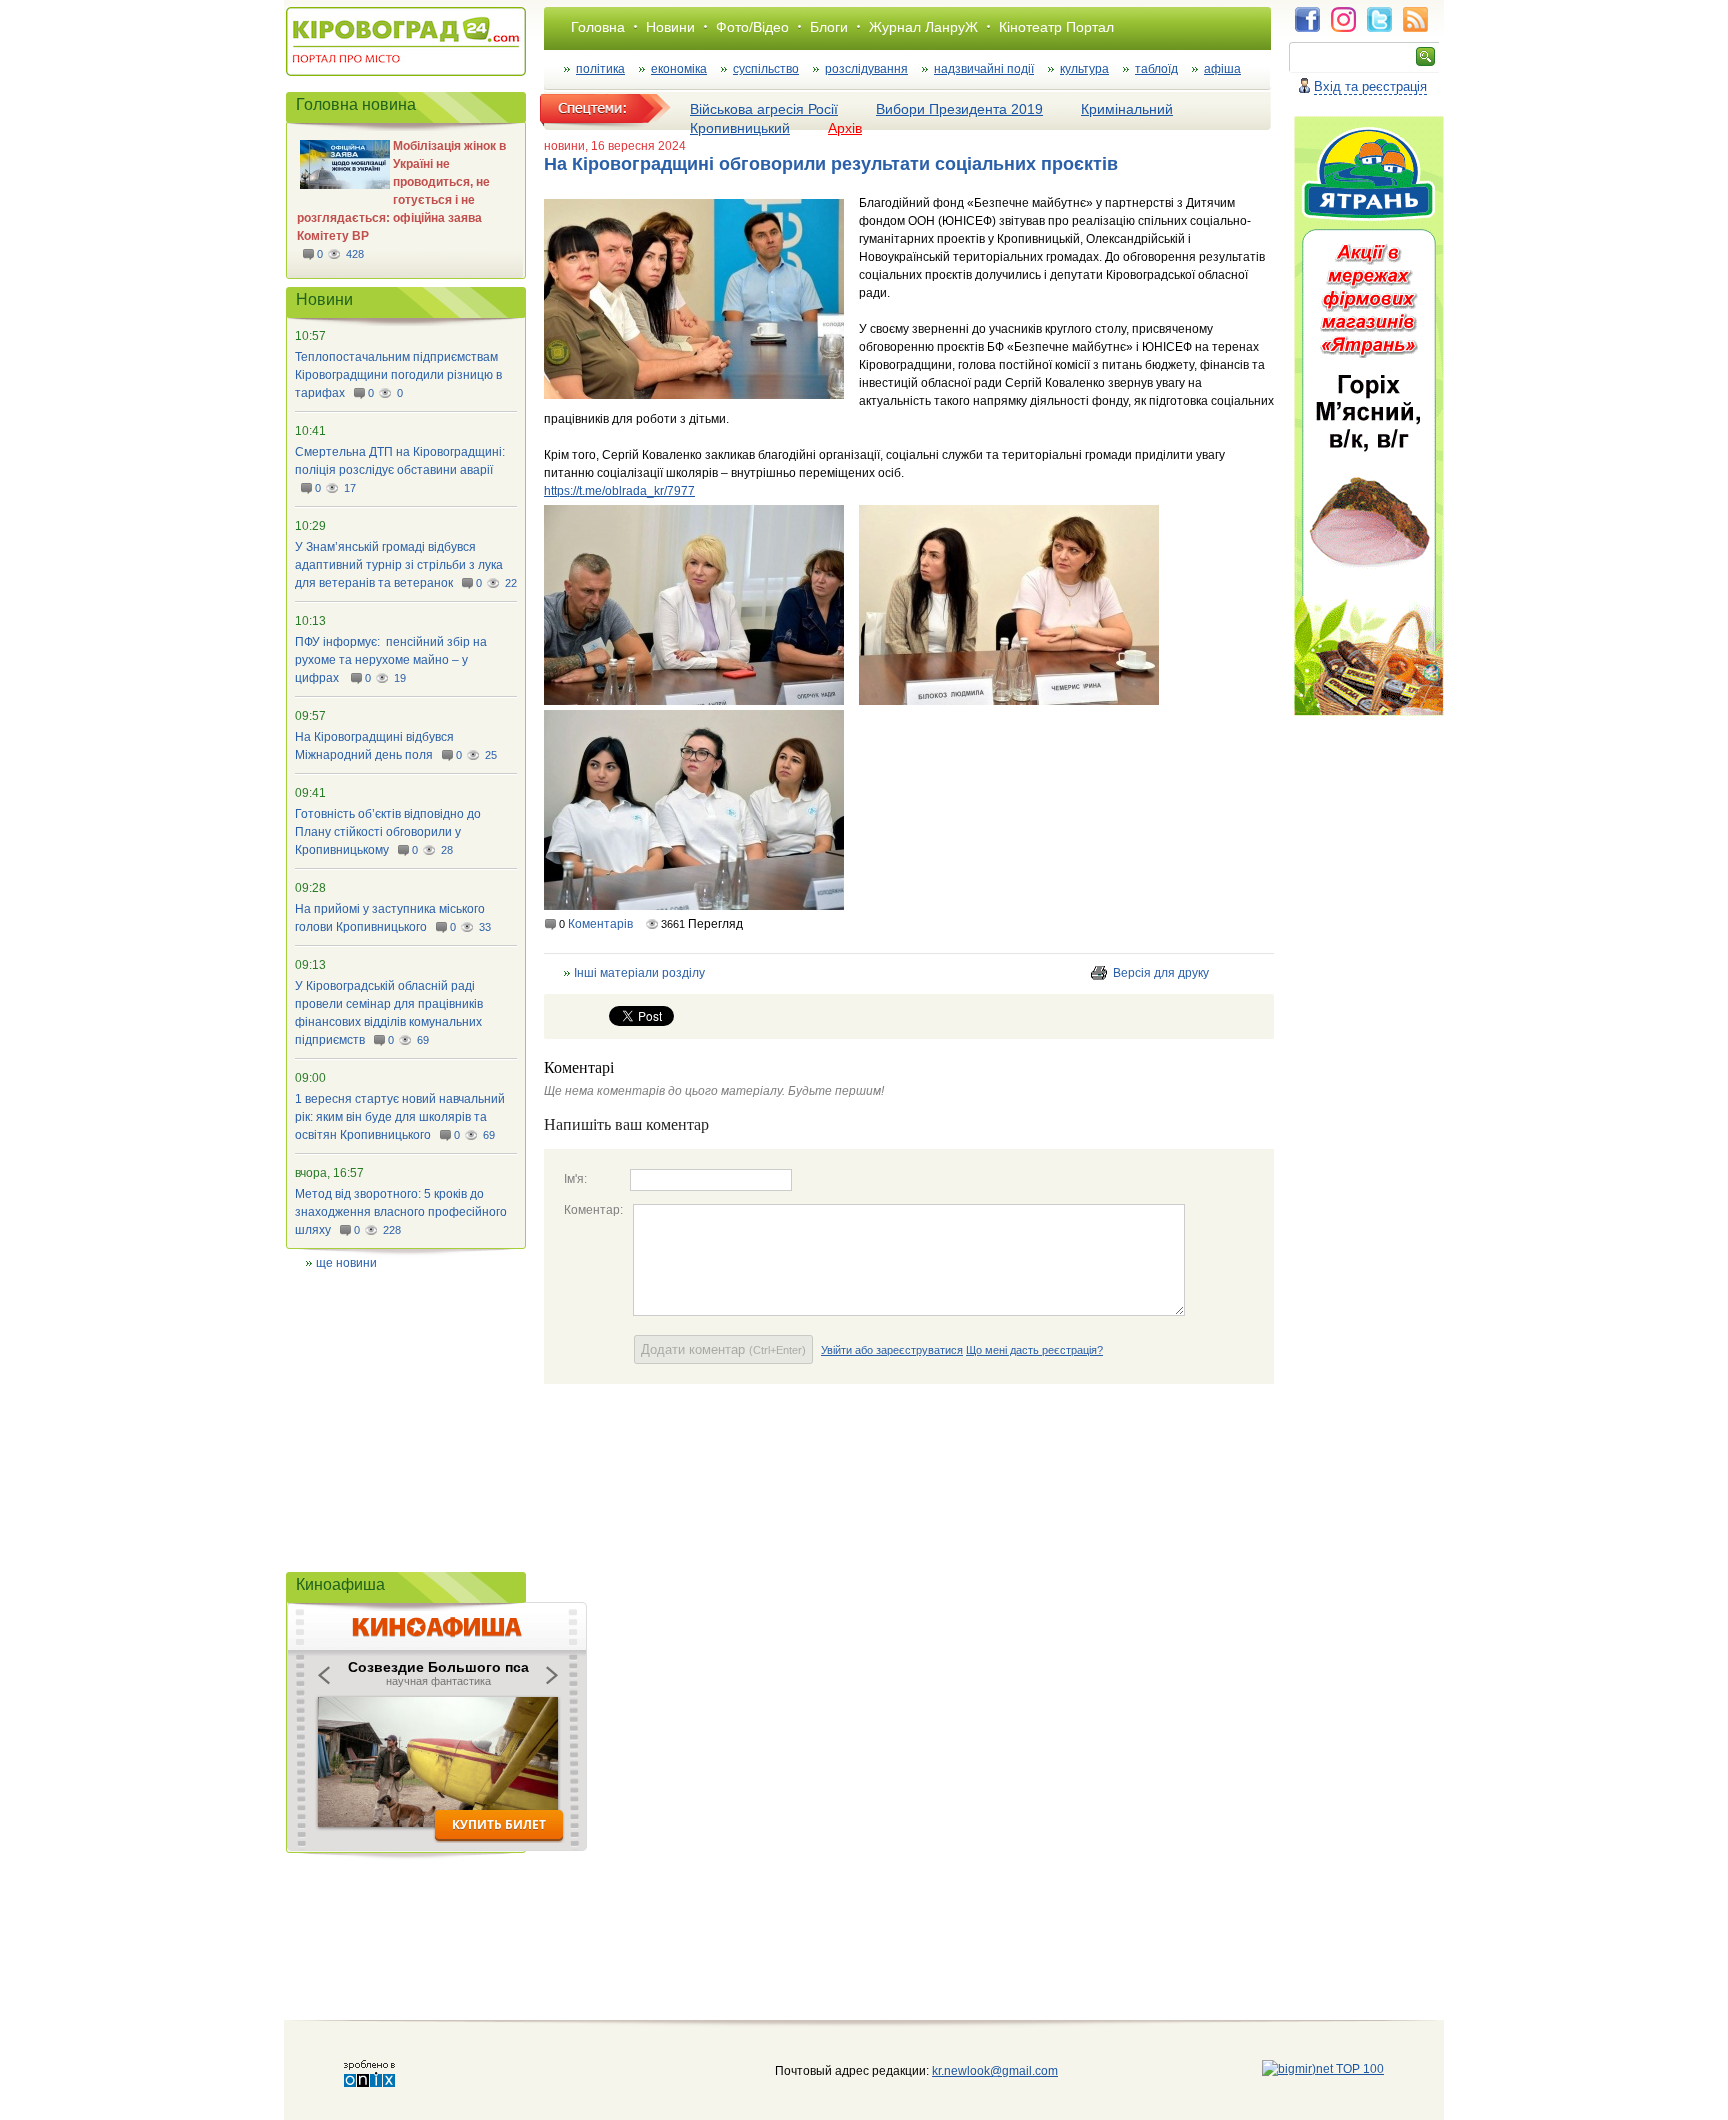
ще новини (346, 1263)
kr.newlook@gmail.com (974, 2071)
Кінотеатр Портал (1056, 27)
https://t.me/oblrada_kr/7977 (619, 491)
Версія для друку (1161, 973)
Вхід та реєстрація (1370, 86)
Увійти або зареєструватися (892, 1350)
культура (1084, 69)
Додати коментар (723, 1349)
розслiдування (866, 69)
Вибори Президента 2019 (959, 109)
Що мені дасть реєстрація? (1034, 1350)
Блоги (829, 27)
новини (564, 146)
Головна (598, 27)
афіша (1222, 69)
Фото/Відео (752, 27)
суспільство (766, 69)
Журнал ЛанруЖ (923, 27)
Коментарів (600, 924)
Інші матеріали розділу (639, 973)
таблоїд (1156, 69)
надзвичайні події (984, 69)
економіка (679, 69)
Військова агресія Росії (764, 109)
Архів (845, 128)
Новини (670, 27)
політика (600, 69)
